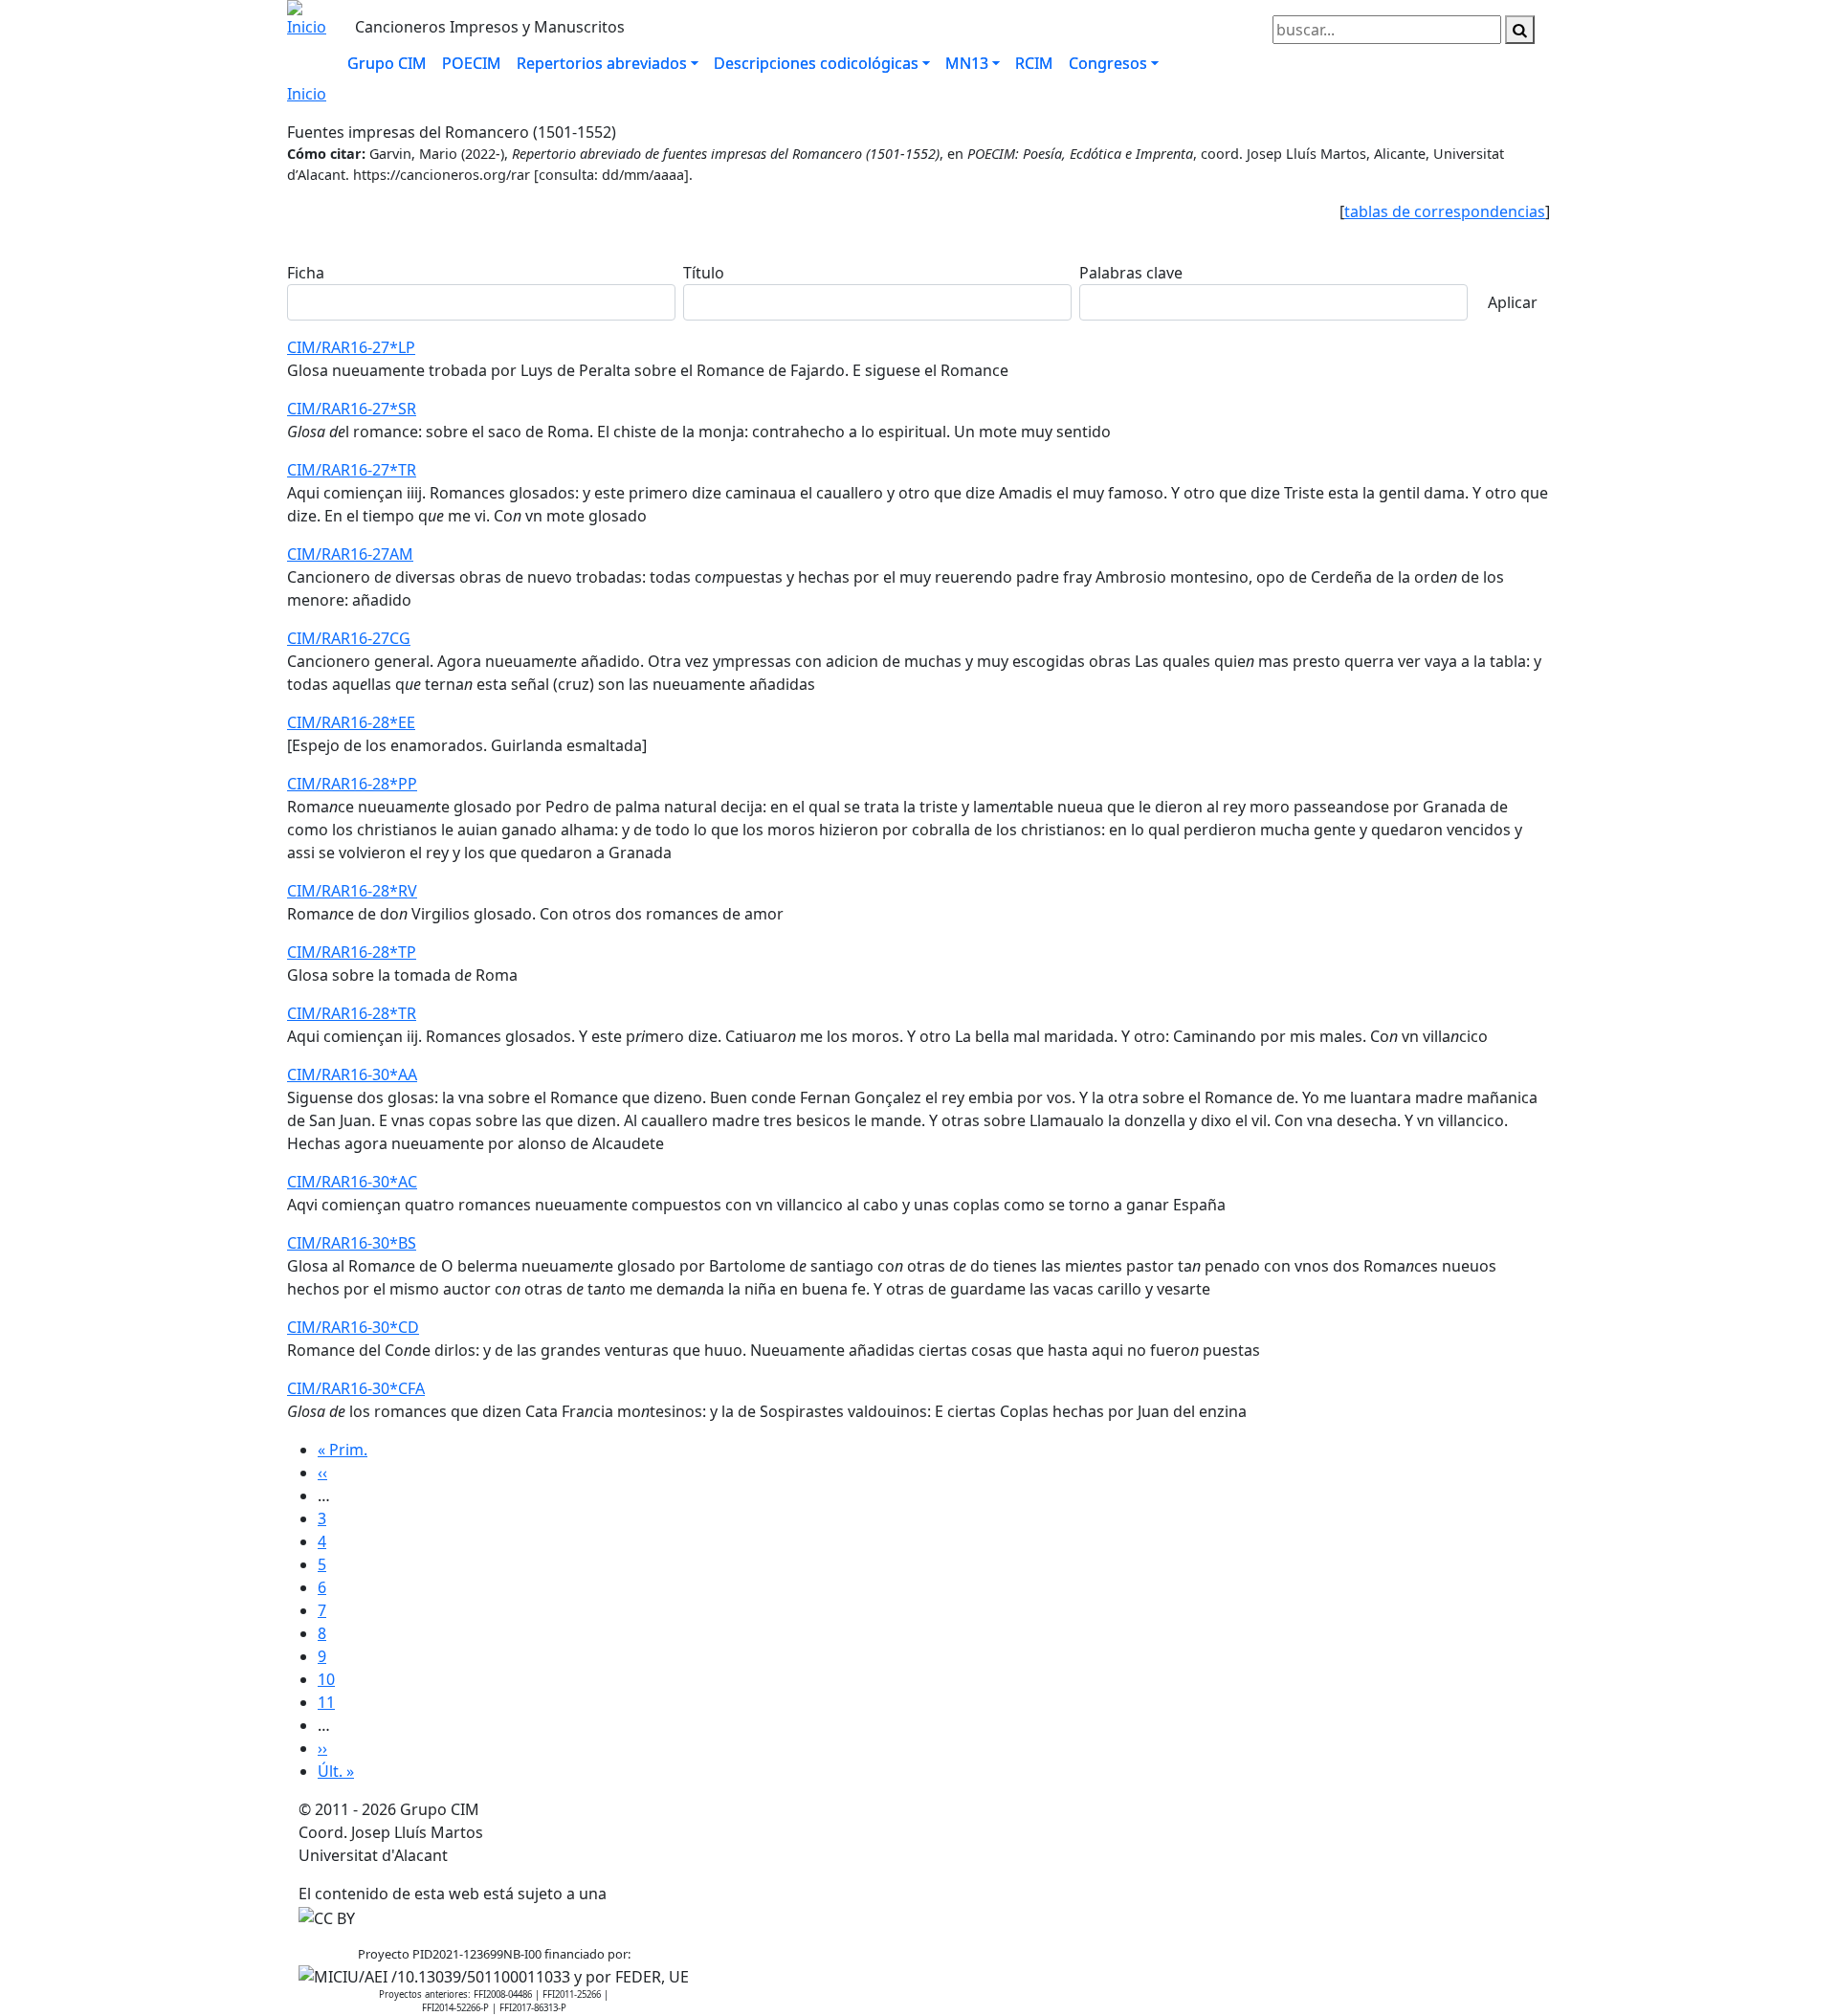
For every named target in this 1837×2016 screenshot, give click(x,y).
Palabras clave (1131, 273)
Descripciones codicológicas (816, 63)
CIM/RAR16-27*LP (351, 347)
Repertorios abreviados (602, 63)
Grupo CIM (387, 63)
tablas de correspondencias (1445, 211)
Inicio (307, 94)
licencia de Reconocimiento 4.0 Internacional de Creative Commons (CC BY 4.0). (895, 1894)
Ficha (306, 273)
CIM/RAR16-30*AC (352, 1182)
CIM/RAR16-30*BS (352, 1243)
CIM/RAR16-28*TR (352, 1013)
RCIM (1034, 63)
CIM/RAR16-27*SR (352, 409)
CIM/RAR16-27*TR (352, 470)
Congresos (1108, 63)
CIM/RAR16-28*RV (352, 891)
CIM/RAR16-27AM (350, 554)
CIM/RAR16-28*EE (351, 722)
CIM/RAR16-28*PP (352, 784)
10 (326, 1679)
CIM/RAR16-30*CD (353, 1327)
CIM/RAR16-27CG (349, 638)
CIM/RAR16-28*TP (352, 952)
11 (326, 1702)
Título (704, 273)
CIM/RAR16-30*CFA (356, 1388)
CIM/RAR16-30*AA (352, 1074)
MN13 (967, 63)
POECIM (472, 63)
